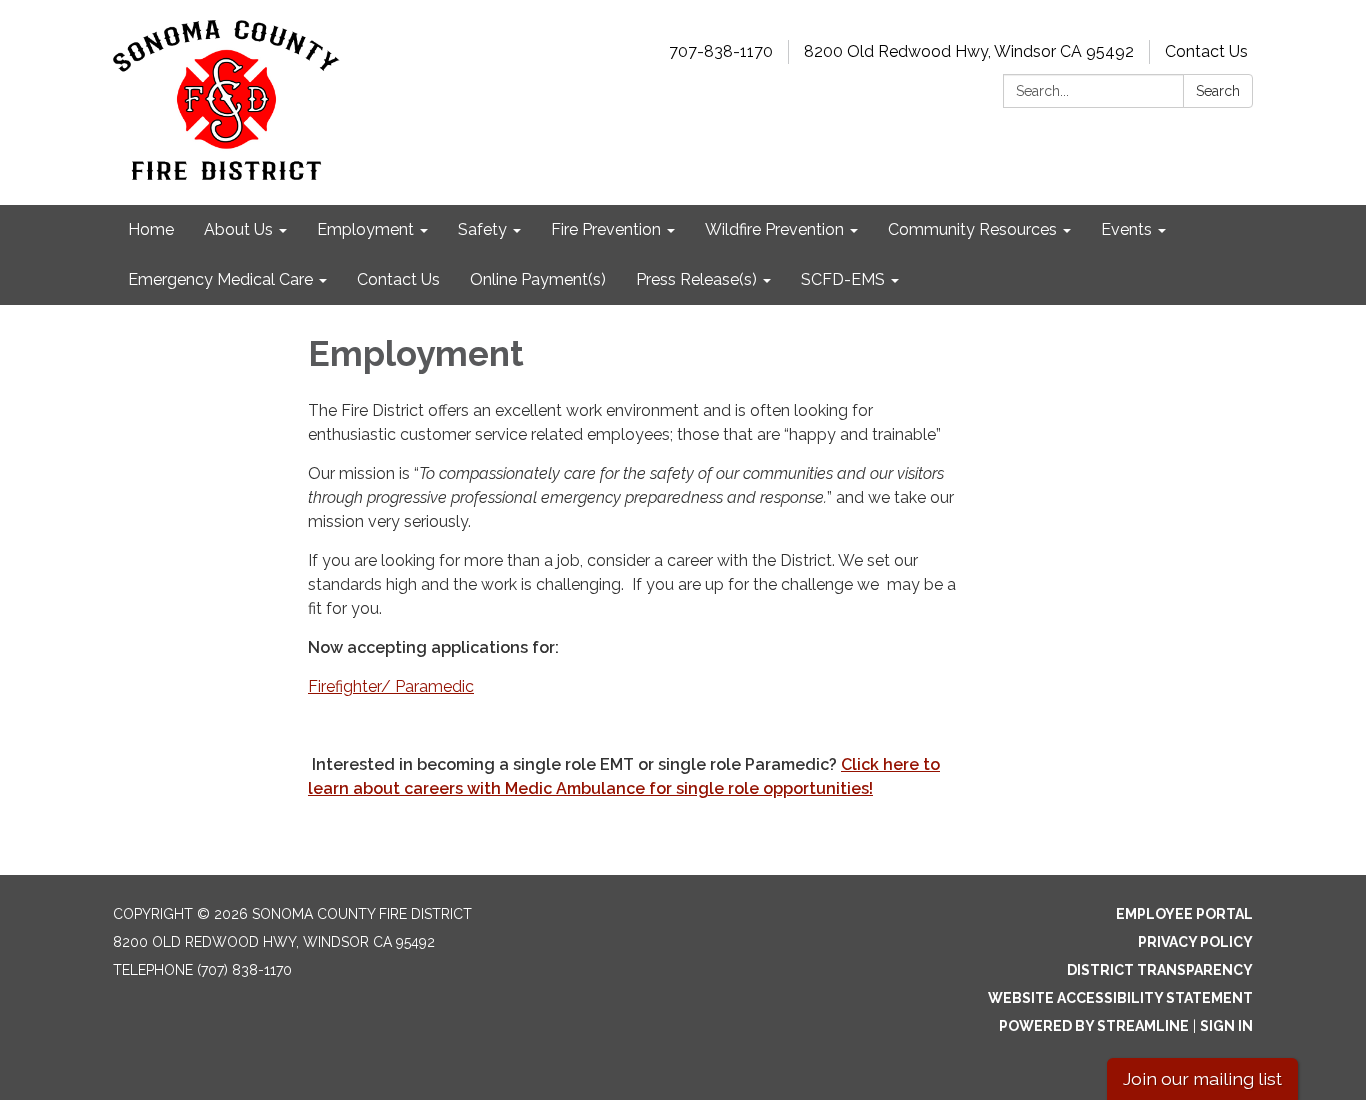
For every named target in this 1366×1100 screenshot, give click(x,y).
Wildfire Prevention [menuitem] (774, 229)
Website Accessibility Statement (1120, 998)
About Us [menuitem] (238, 229)
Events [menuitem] (1126, 229)
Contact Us (1206, 51)
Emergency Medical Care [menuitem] (220, 279)
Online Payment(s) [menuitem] (538, 279)
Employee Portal (1184, 914)
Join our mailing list (1202, 1078)
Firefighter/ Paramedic (391, 686)
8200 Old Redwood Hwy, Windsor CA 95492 (969, 51)
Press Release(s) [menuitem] (696, 279)
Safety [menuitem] (482, 229)
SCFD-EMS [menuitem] (843, 279)
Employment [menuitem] (365, 229)
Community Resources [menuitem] (972, 229)
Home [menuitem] (151, 229)
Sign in (1226, 1026)
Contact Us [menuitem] (398, 279)
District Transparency (1160, 970)
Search (1218, 91)
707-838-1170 (721, 51)
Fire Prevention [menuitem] (606, 229)
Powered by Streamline (1094, 1026)
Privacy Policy (1195, 942)
